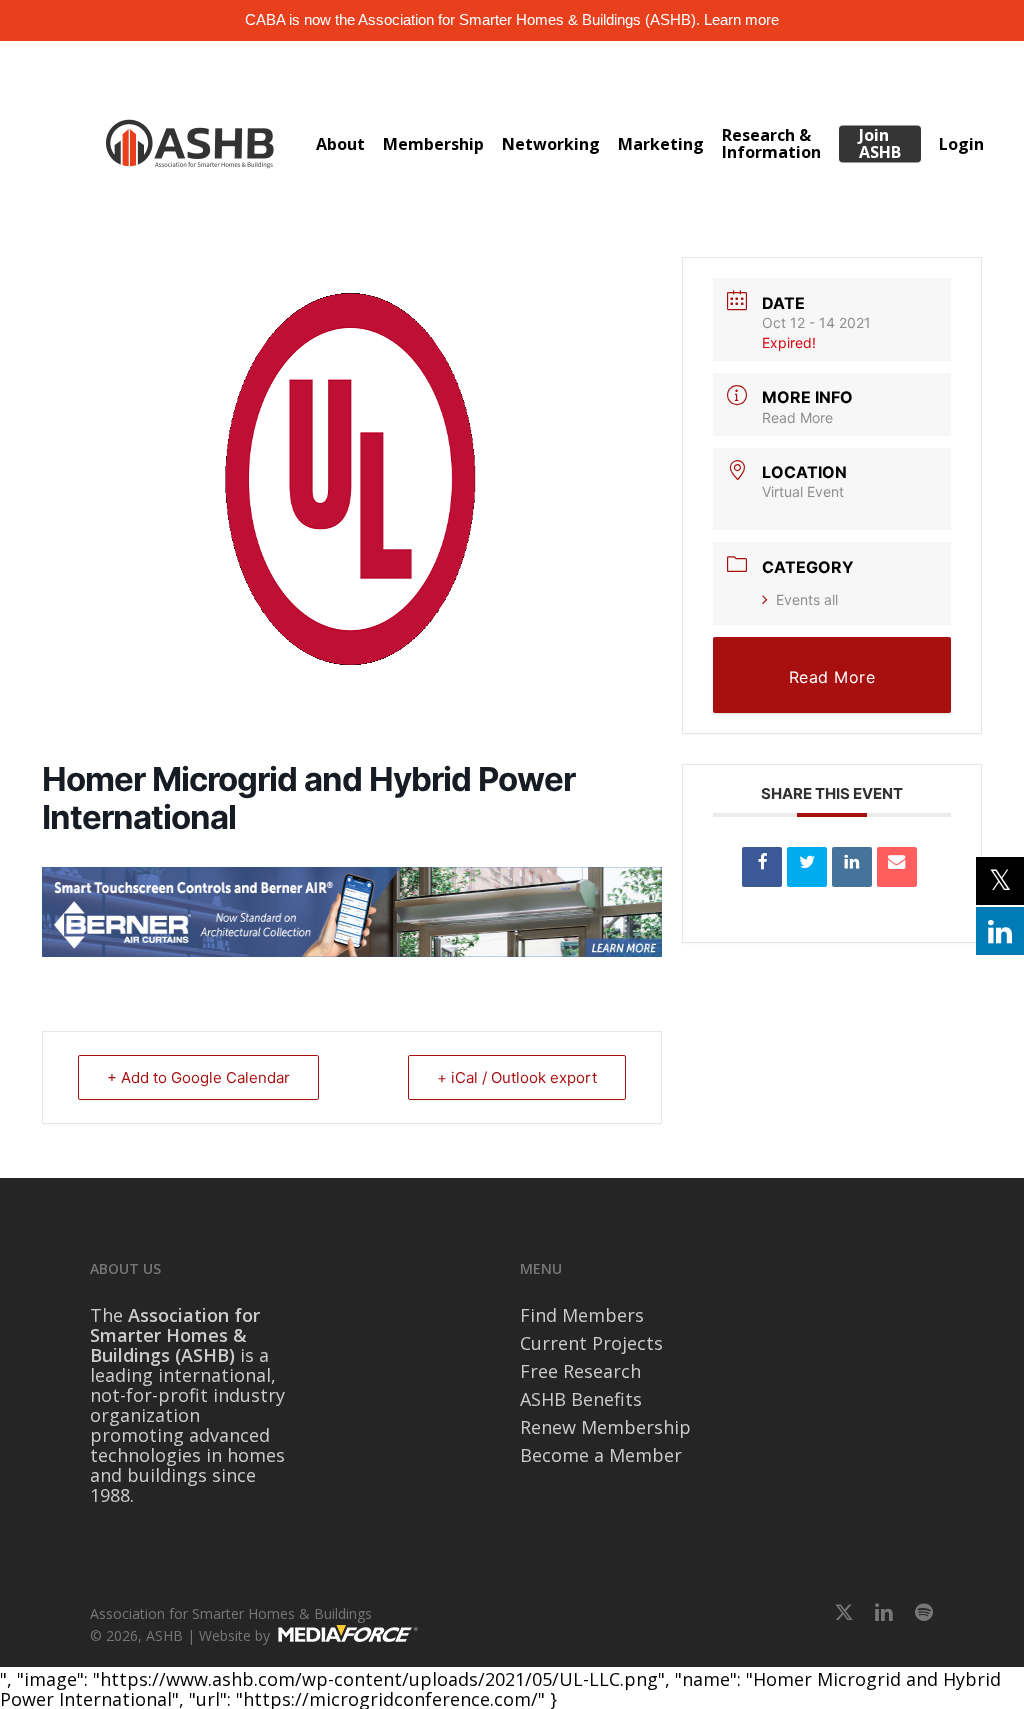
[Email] (897, 867)
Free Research (580, 1371)
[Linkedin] (852, 867)
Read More (797, 417)
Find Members (582, 1315)
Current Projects (591, 1343)
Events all (807, 599)
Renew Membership (605, 1427)
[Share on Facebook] (762, 867)
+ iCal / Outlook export (517, 1077)
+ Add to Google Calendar (198, 1077)
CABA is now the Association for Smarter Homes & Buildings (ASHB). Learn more (512, 19)
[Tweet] (807, 867)
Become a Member (601, 1455)
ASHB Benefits (581, 1399)
